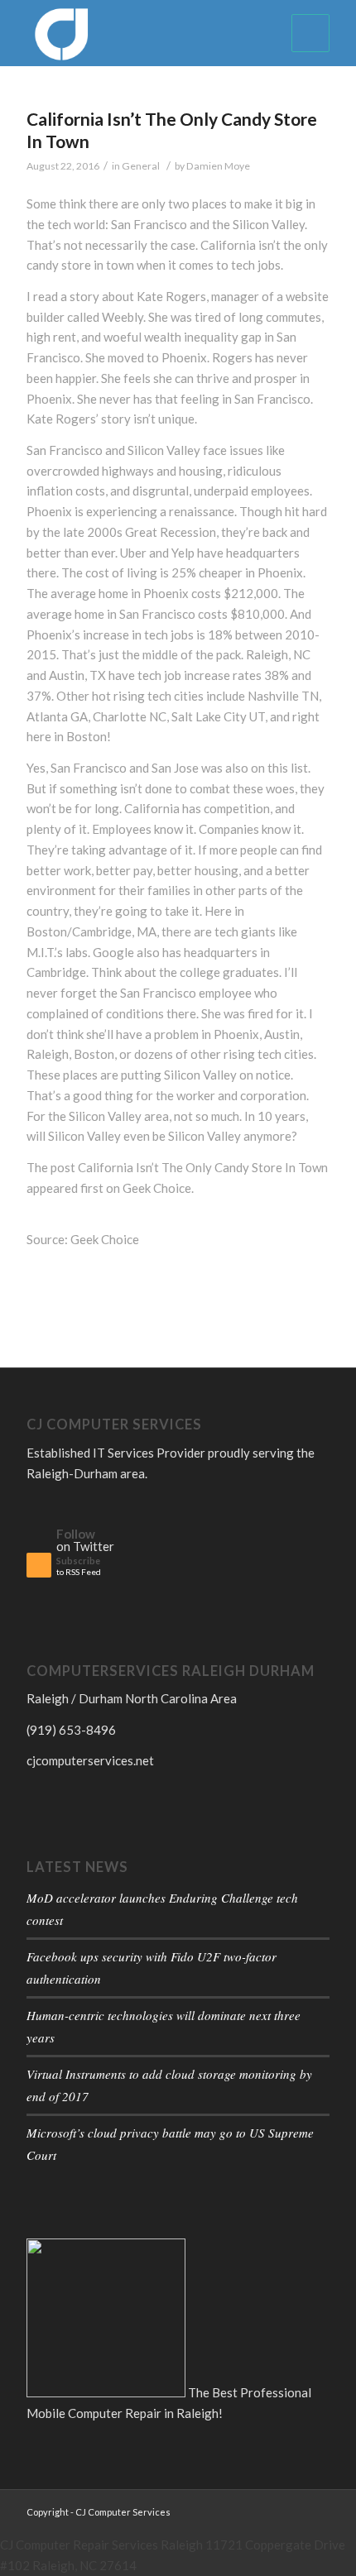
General (141, 166)
